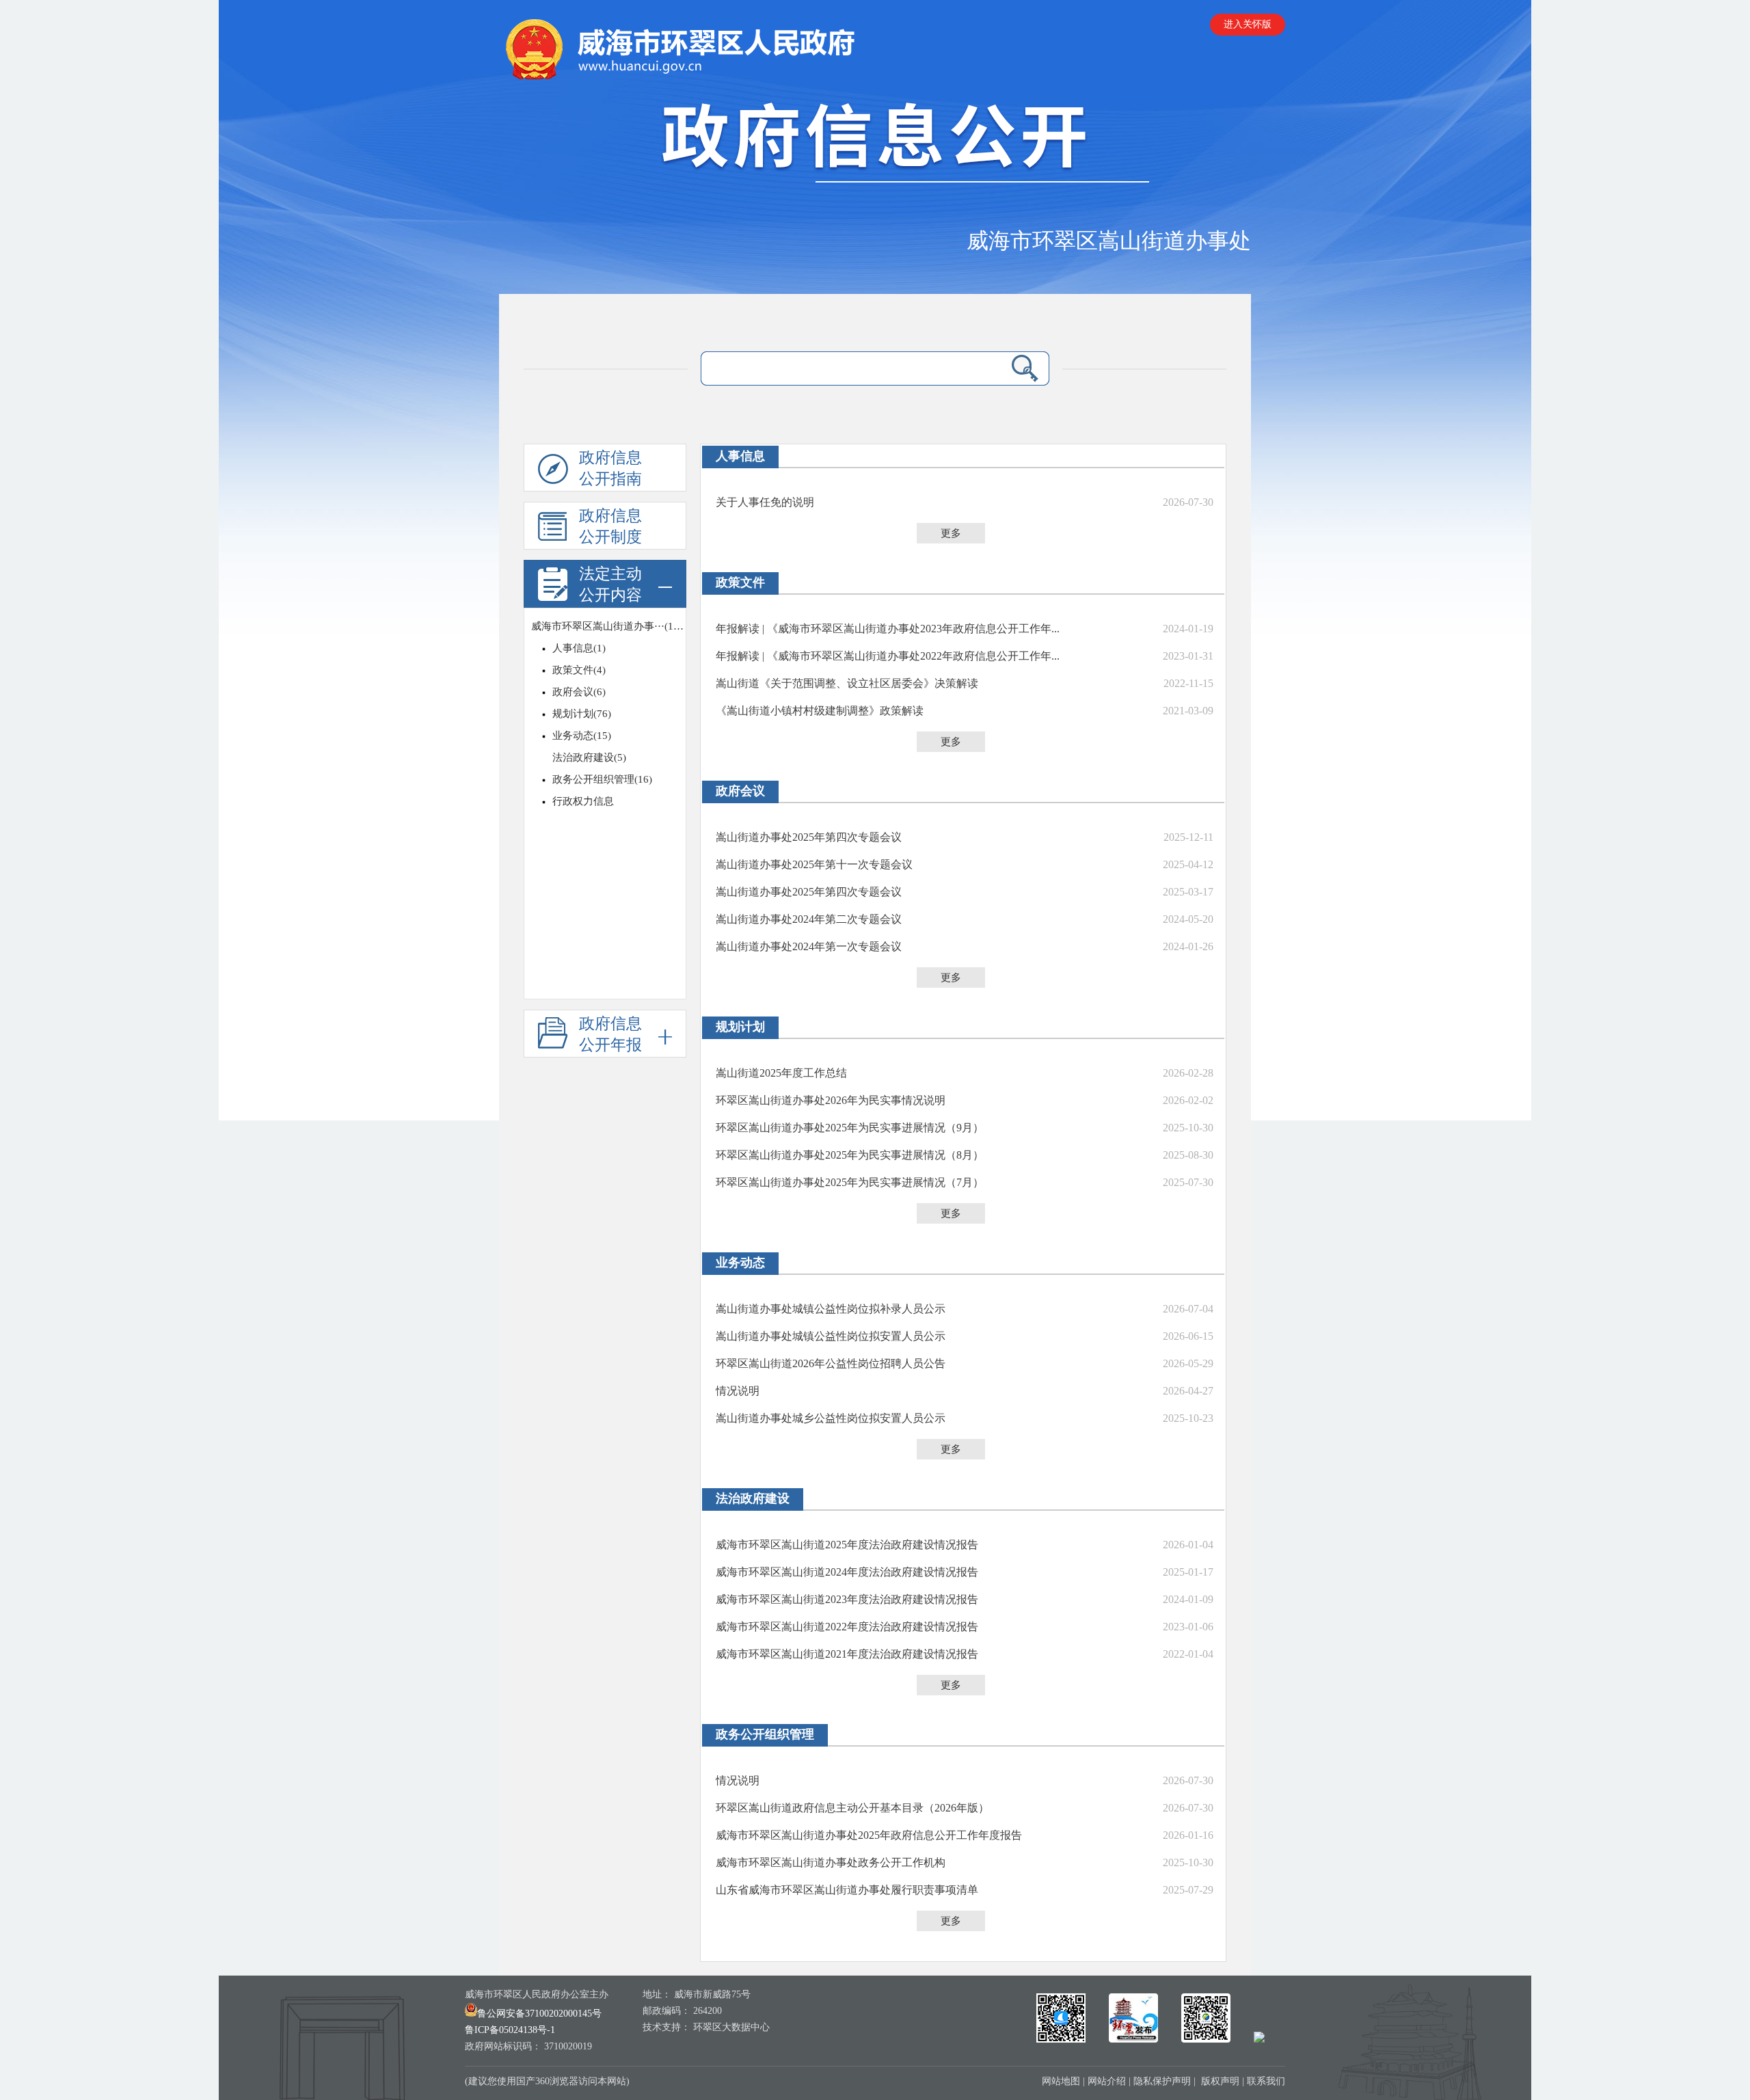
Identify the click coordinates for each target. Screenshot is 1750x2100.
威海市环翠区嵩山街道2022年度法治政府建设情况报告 (847, 1627)
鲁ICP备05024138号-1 (510, 2030)
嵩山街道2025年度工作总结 (781, 1073)
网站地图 (1061, 2081)
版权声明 (1220, 2081)
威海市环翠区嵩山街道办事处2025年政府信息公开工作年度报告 (869, 1835)
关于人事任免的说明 (765, 502)
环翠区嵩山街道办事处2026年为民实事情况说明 (831, 1100)
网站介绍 (1107, 2081)
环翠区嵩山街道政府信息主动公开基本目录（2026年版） (852, 1808)
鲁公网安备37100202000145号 (539, 2014)
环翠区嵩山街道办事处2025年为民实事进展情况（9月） (850, 1128)
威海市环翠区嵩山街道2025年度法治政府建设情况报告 (847, 1545)
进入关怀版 (1248, 24)
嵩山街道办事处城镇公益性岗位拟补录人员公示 (831, 1309)
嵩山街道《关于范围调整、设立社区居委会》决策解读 (847, 683)
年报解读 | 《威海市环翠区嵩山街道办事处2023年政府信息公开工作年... (888, 629)
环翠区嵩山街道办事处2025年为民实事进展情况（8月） (850, 1155)
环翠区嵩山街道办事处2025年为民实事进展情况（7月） (850, 1182)
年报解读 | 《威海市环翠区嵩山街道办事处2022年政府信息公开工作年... (888, 656)
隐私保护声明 (1162, 2081)
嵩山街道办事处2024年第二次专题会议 (809, 919)
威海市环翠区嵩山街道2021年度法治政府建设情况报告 (847, 1654)
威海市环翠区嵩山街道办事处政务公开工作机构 (831, 1862)
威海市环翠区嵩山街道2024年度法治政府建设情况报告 (847, 1572)
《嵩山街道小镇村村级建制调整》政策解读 (820, 711)
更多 (951, 533)
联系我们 (1266, 2081)
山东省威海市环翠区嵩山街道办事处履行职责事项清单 (847, 1890)
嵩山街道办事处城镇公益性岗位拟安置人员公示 (831, 1336)
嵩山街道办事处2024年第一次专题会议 (809, 946)
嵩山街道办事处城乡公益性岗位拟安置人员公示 (831, 1418)
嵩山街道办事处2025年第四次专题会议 (809, 837)
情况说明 (738, 1391)
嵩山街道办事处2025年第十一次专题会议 (814, 864)
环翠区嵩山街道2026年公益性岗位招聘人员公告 (831, 1363)
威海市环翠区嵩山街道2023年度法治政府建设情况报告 (847, 1599)
